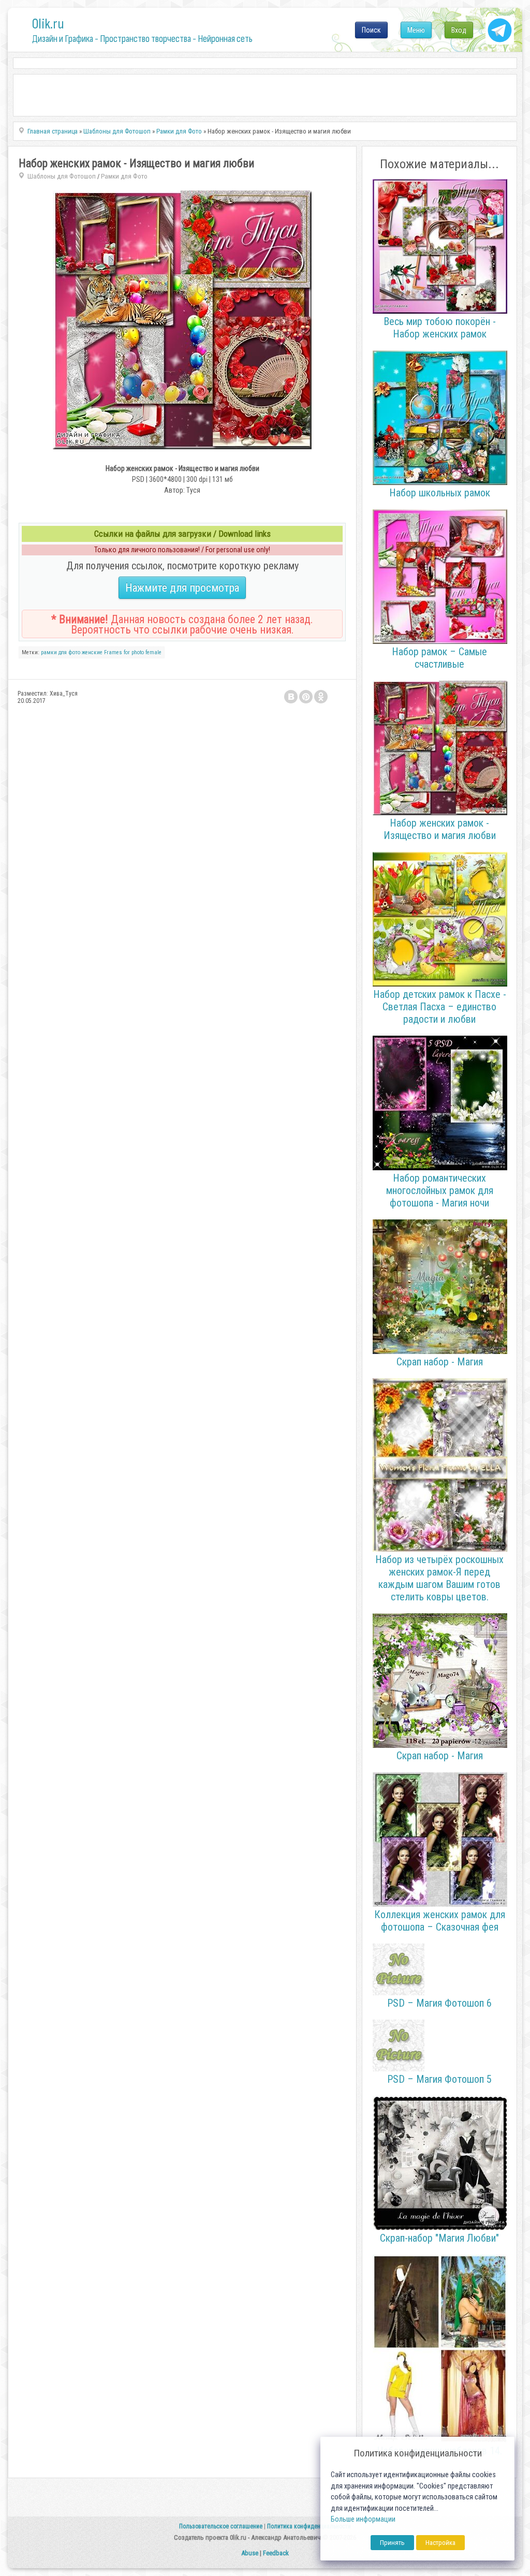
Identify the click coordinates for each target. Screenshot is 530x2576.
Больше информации (363, 2519)
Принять (392, 2543)
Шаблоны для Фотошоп (62, 176)
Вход (459, 30)
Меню (416, 30)
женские (92, 652)
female (153, 652)
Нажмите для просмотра (182, 588)
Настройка (440, 2543)
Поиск (371, 30)
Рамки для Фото (124, 176)
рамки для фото (61, 652)
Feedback (276, 2553)
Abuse (250, 2553)
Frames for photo (124, 652)
